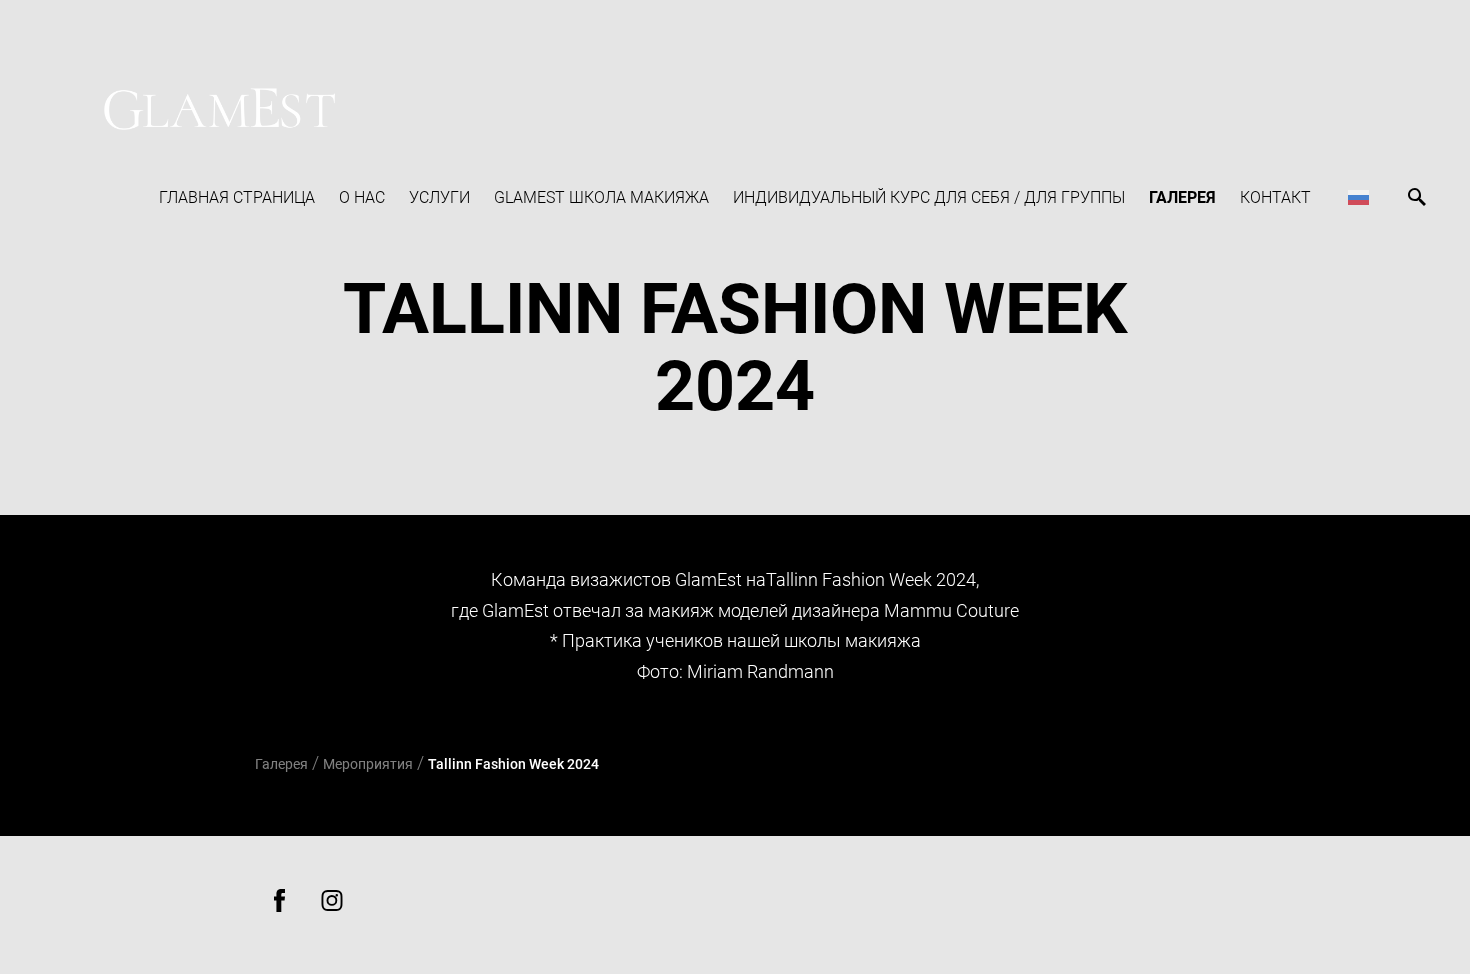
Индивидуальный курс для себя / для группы (929, 197)
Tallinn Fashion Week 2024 (513, 764)
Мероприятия (368, 764)
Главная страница (237, 197)
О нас (362, 197)
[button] (1358, 197)
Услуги (439, 197)
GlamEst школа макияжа (601, 197)
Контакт (1275, 197)
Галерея (1182, 197)
